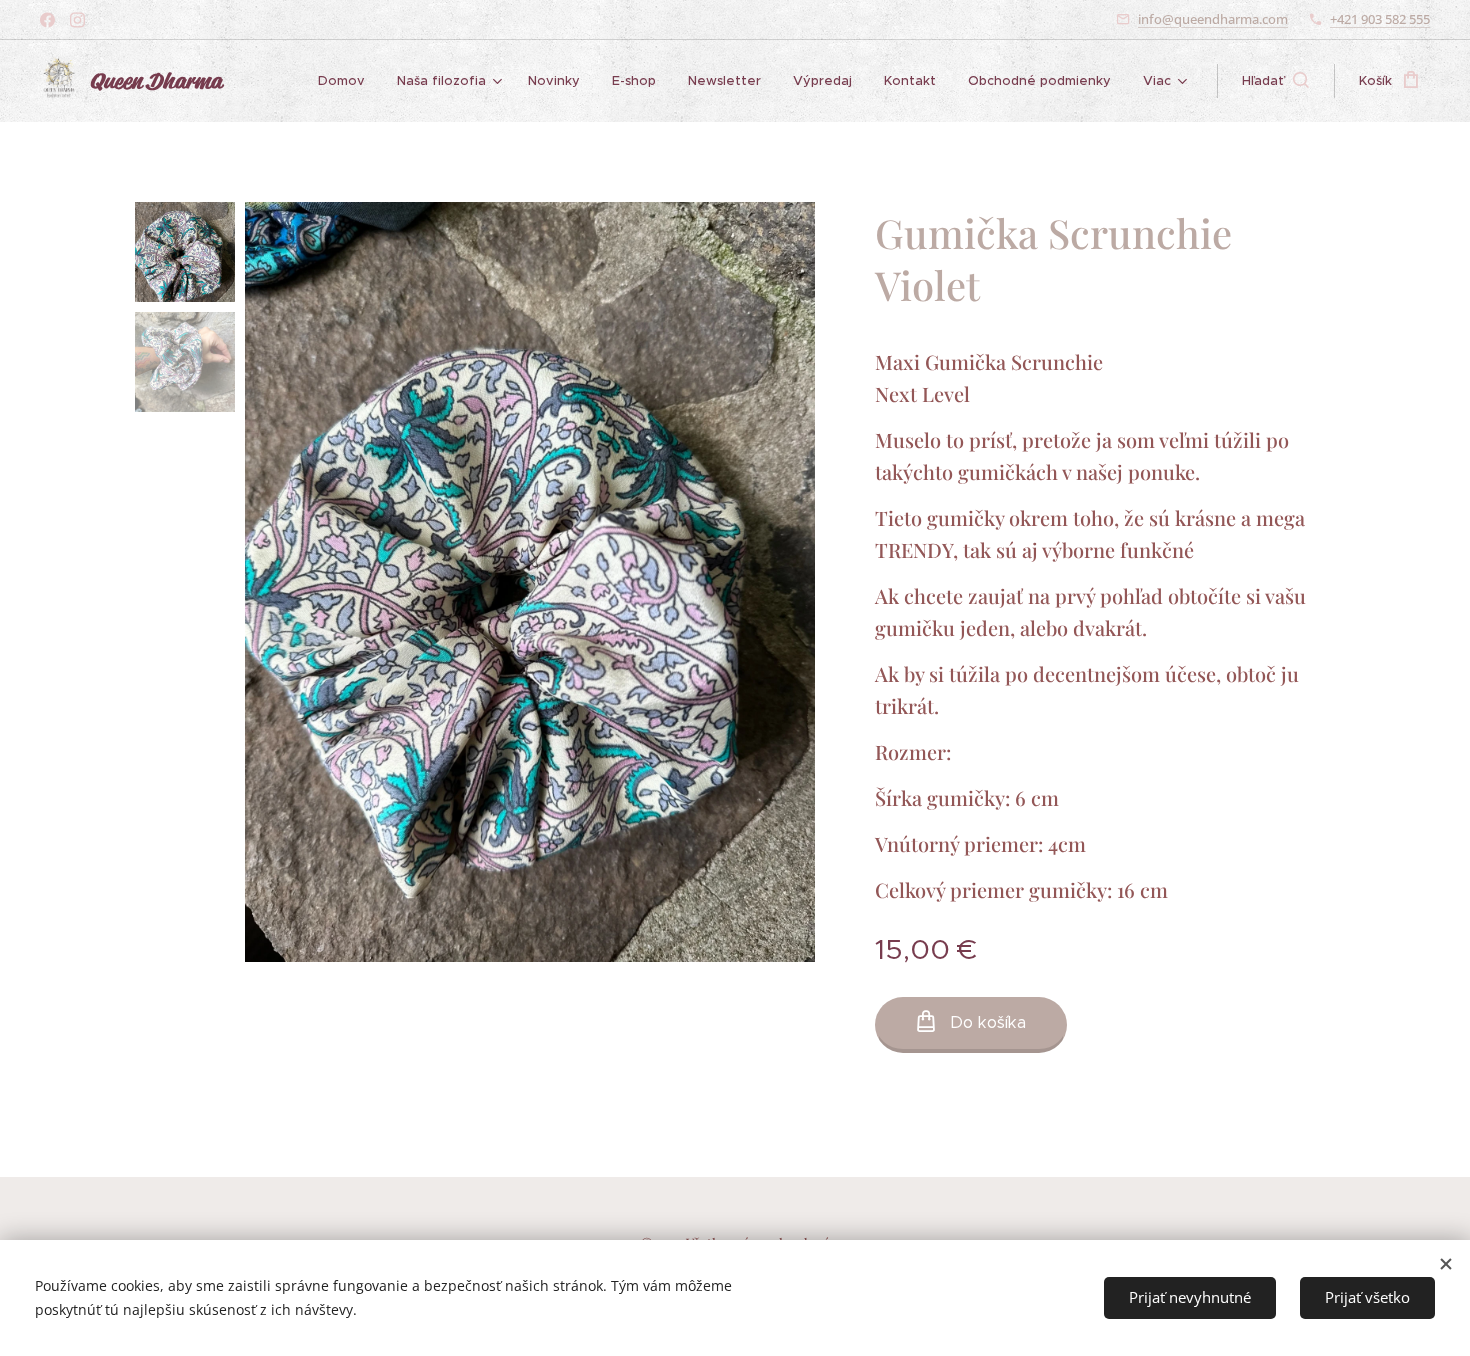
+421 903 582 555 (1380, 19)
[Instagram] (77, 20)
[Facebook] (47, 20)
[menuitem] (347, 81)
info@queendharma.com (1213, 19)
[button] (1275, 81)
